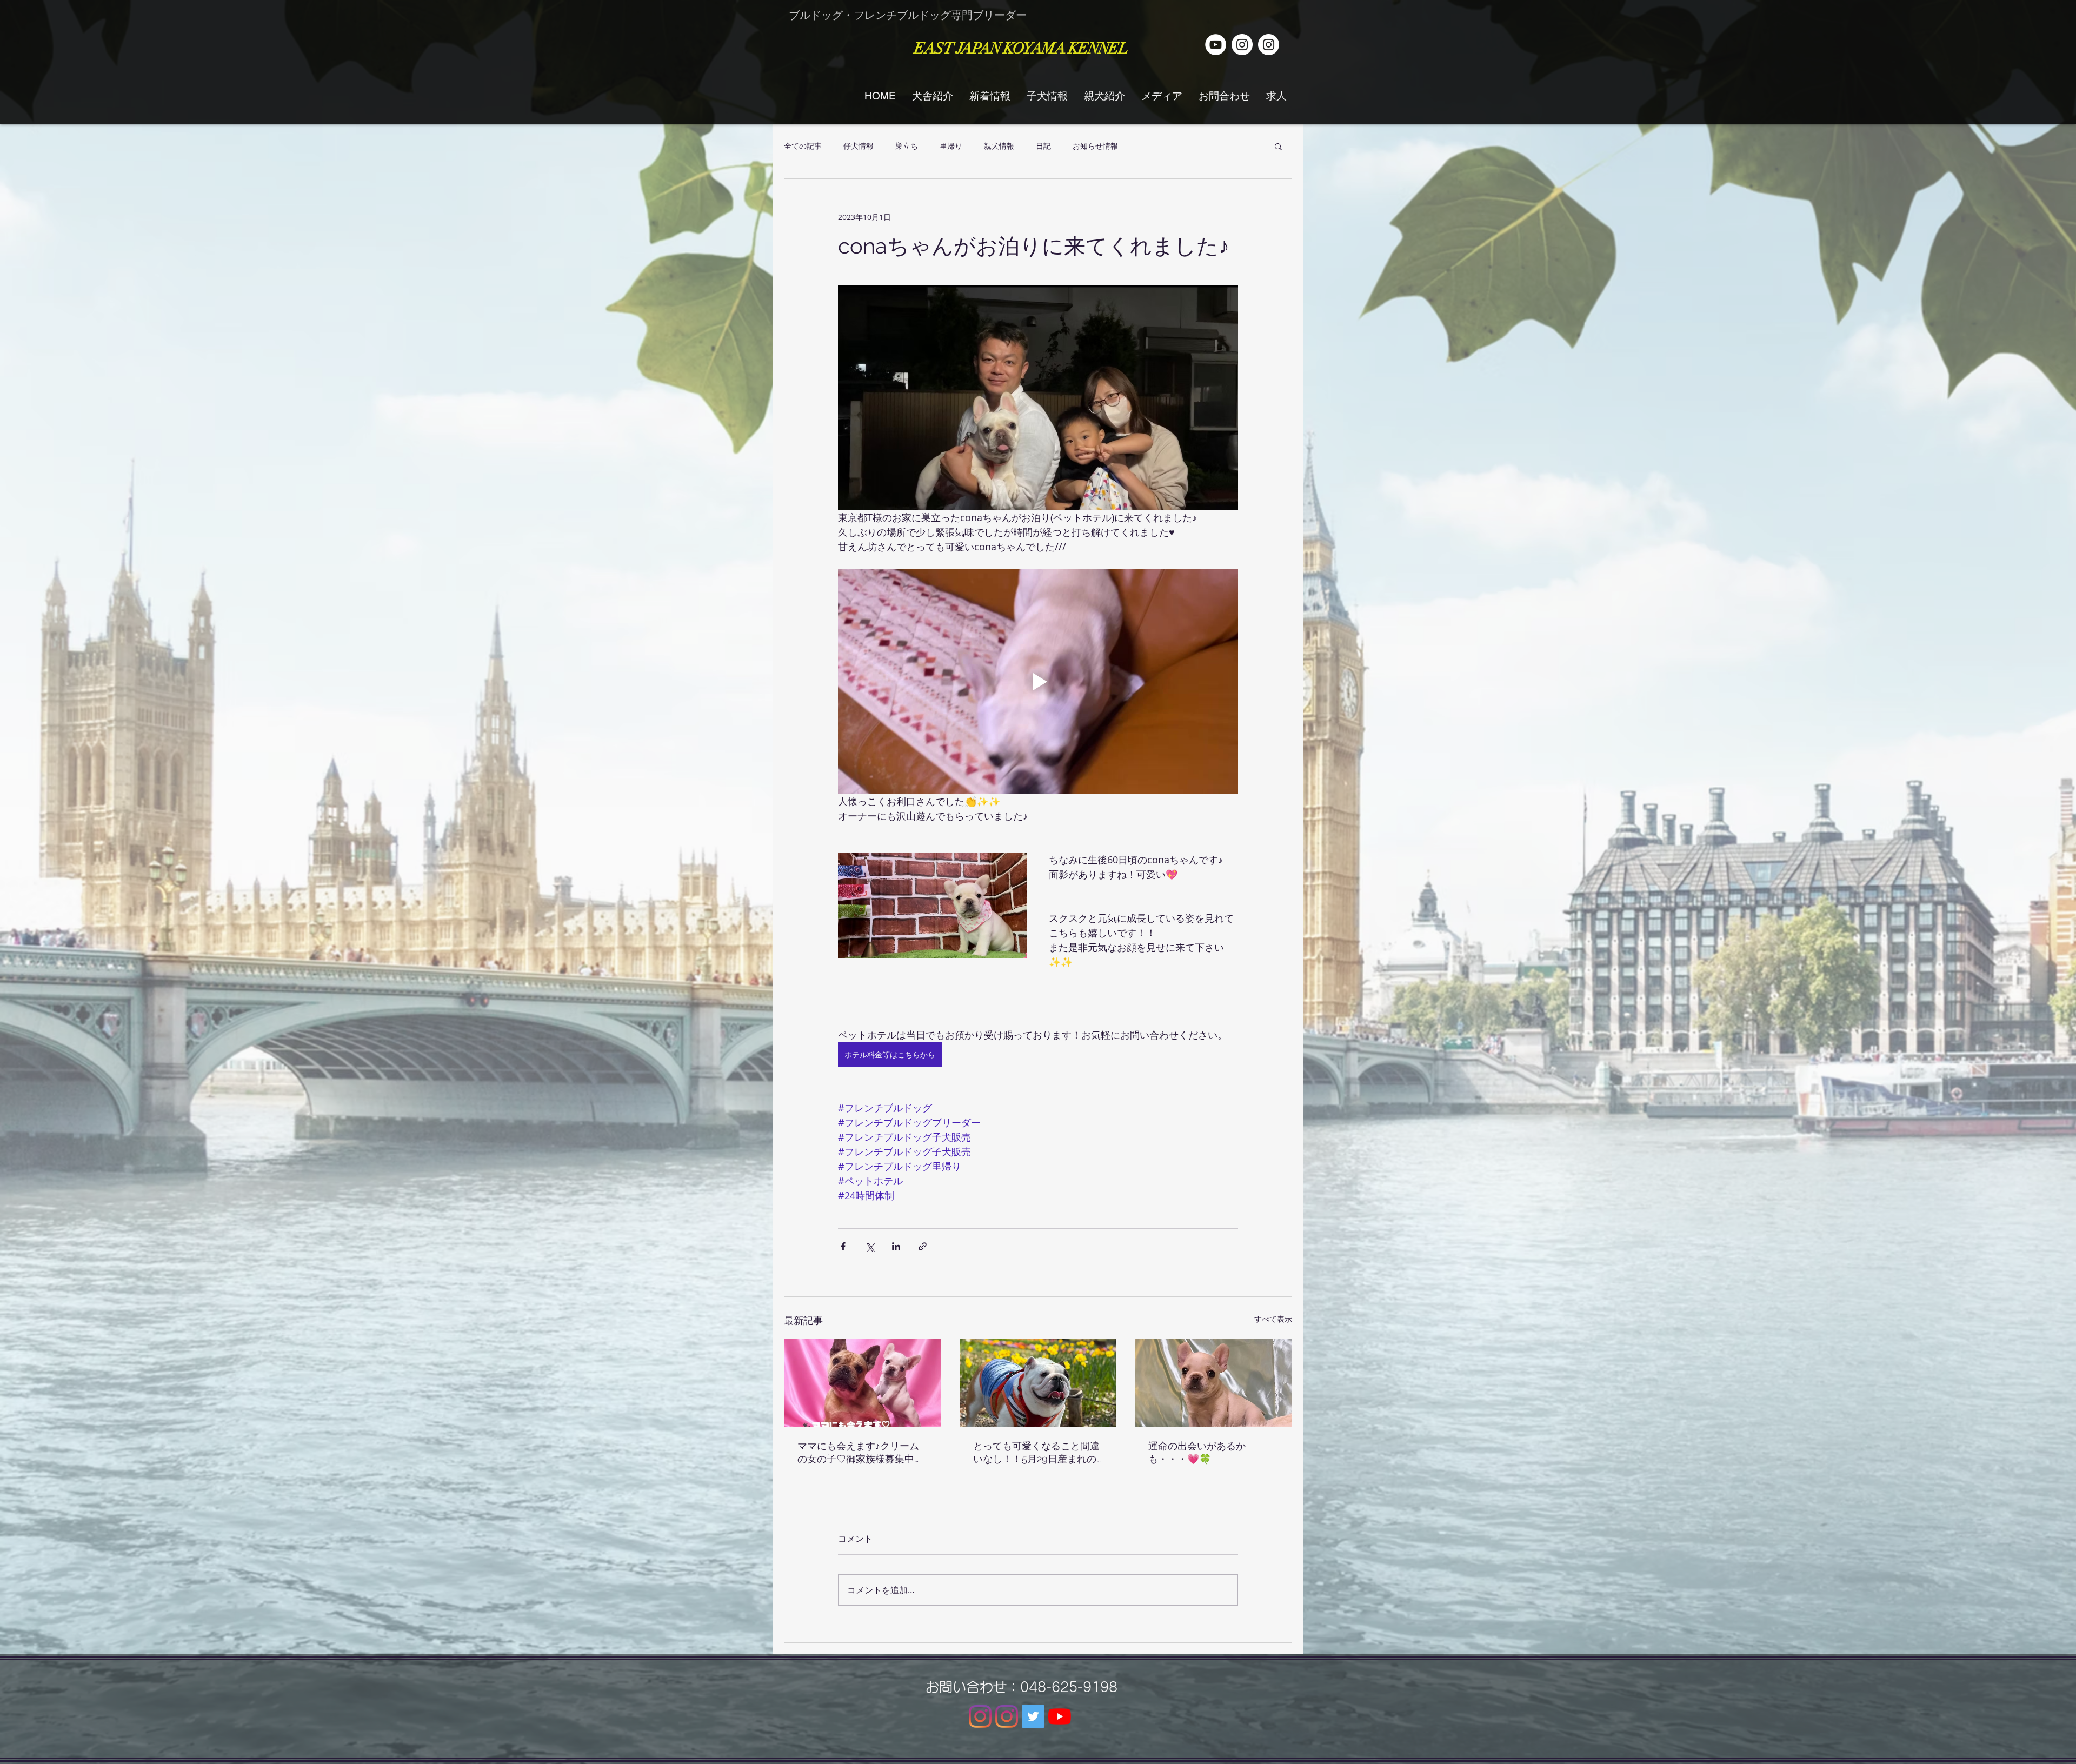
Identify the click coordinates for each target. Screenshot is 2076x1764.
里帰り (951, 146)
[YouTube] (1060, 1716)
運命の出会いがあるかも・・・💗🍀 (1197, 1452)
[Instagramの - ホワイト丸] (1269, 45)
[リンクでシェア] (923, 1246)
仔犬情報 (859, 146)
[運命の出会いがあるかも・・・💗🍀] (1213, 1383)
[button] (1278, 146)
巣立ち (907, 146)
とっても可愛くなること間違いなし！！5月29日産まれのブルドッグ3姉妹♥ (1036, 1453)
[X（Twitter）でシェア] (870, 1246)
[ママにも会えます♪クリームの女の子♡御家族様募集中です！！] (863, 1383)
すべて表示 (1273, 1319)
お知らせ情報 (1095, 146)
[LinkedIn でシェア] (896, 1246)
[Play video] (1038, 681)
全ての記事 (803, 146)
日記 (1043, 146)
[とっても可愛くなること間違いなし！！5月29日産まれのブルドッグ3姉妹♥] (1038, 1383)
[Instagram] (980, 1716)
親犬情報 (999, 146)
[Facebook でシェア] (843, 1246)
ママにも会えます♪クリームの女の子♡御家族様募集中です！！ (861, 1453)
